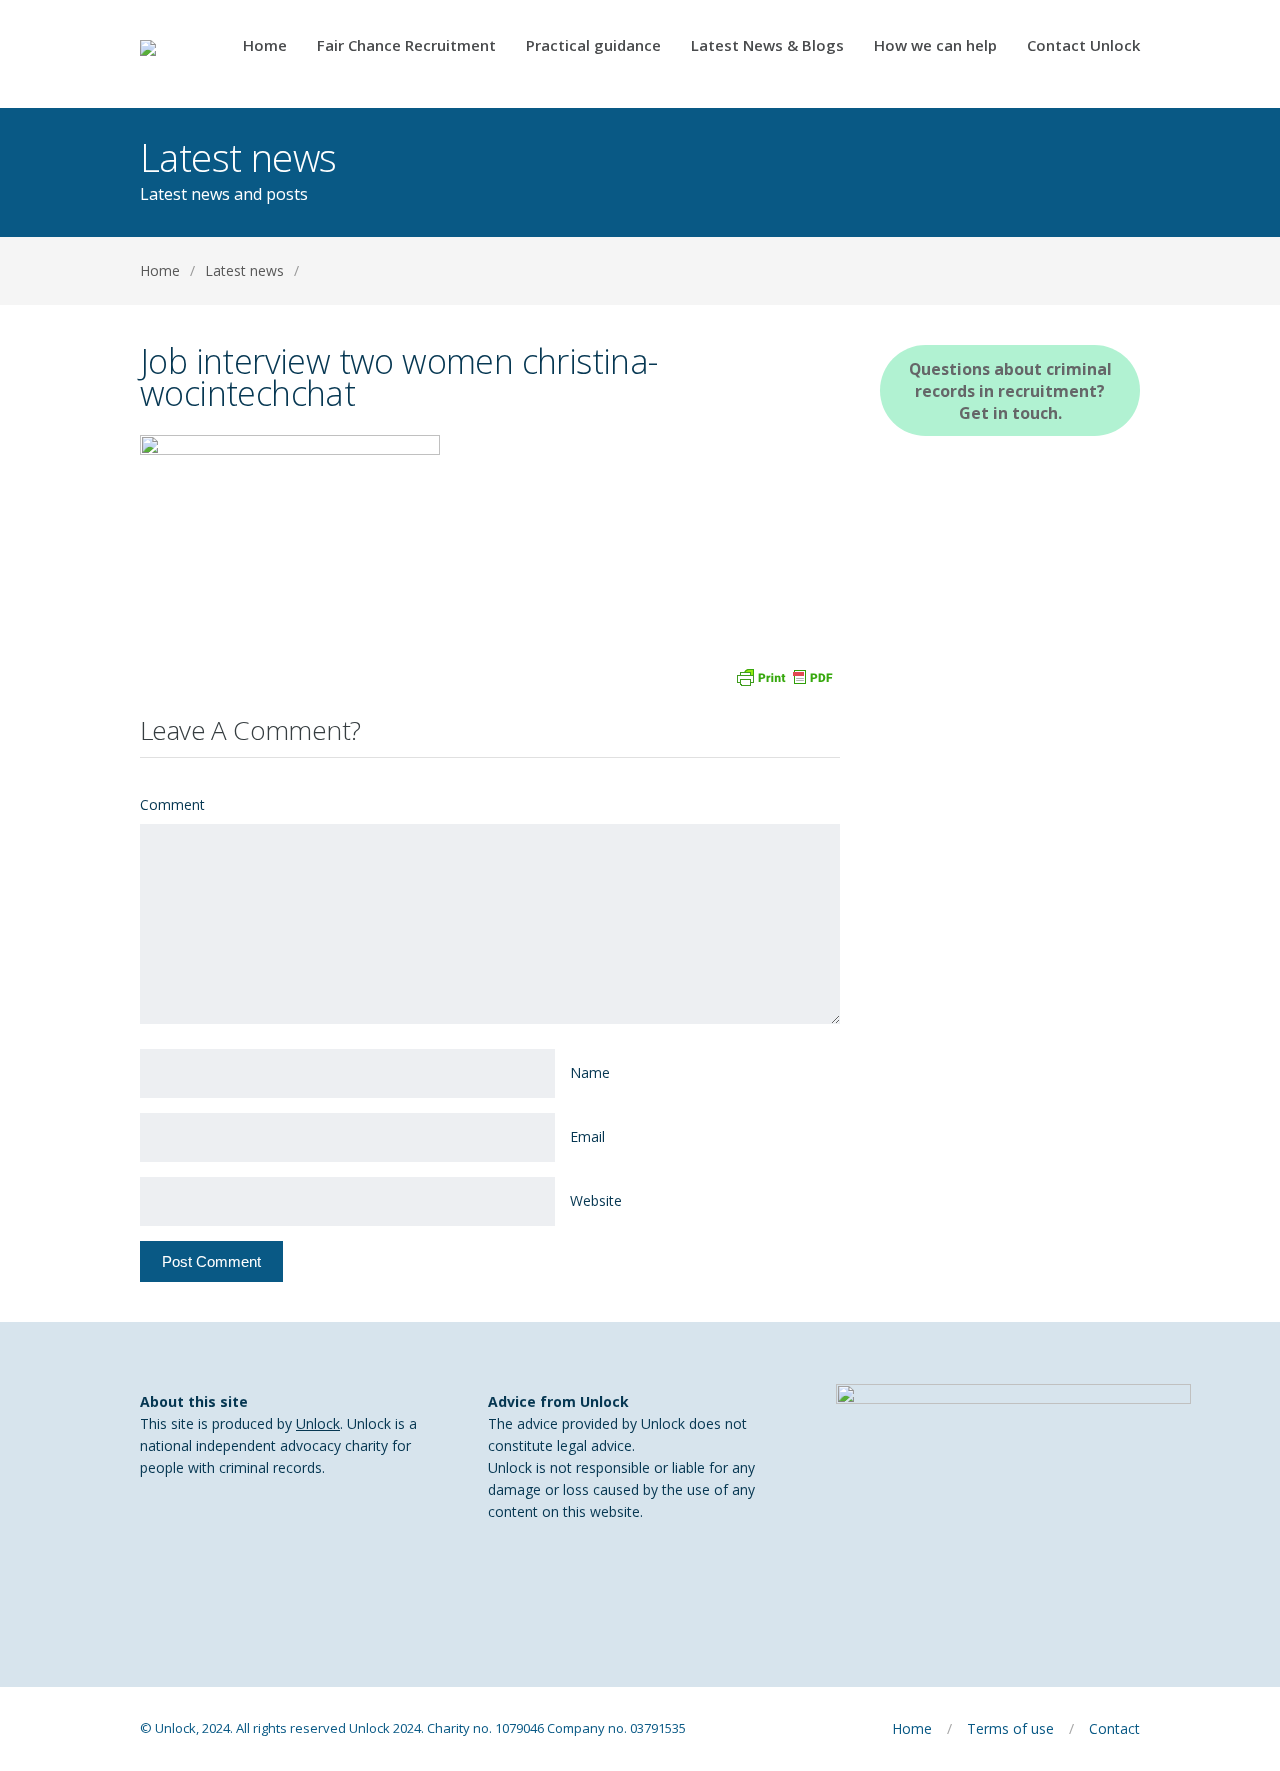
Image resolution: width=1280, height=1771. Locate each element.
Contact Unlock (1083, 46)
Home (265, 46)
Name (590, 1072)
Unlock (318, 1423)
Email (587, 1136)
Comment (172, 804)
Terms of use (1010, 1729)
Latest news (244, 270)
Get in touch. (1010, 391)
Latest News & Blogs (767, 46)
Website (596, 1200)
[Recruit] (174, 54)
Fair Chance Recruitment (406, 46)
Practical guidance (593, 46)
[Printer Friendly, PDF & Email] (784, 675)
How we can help (935, 46)
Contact (1114, 1729)
